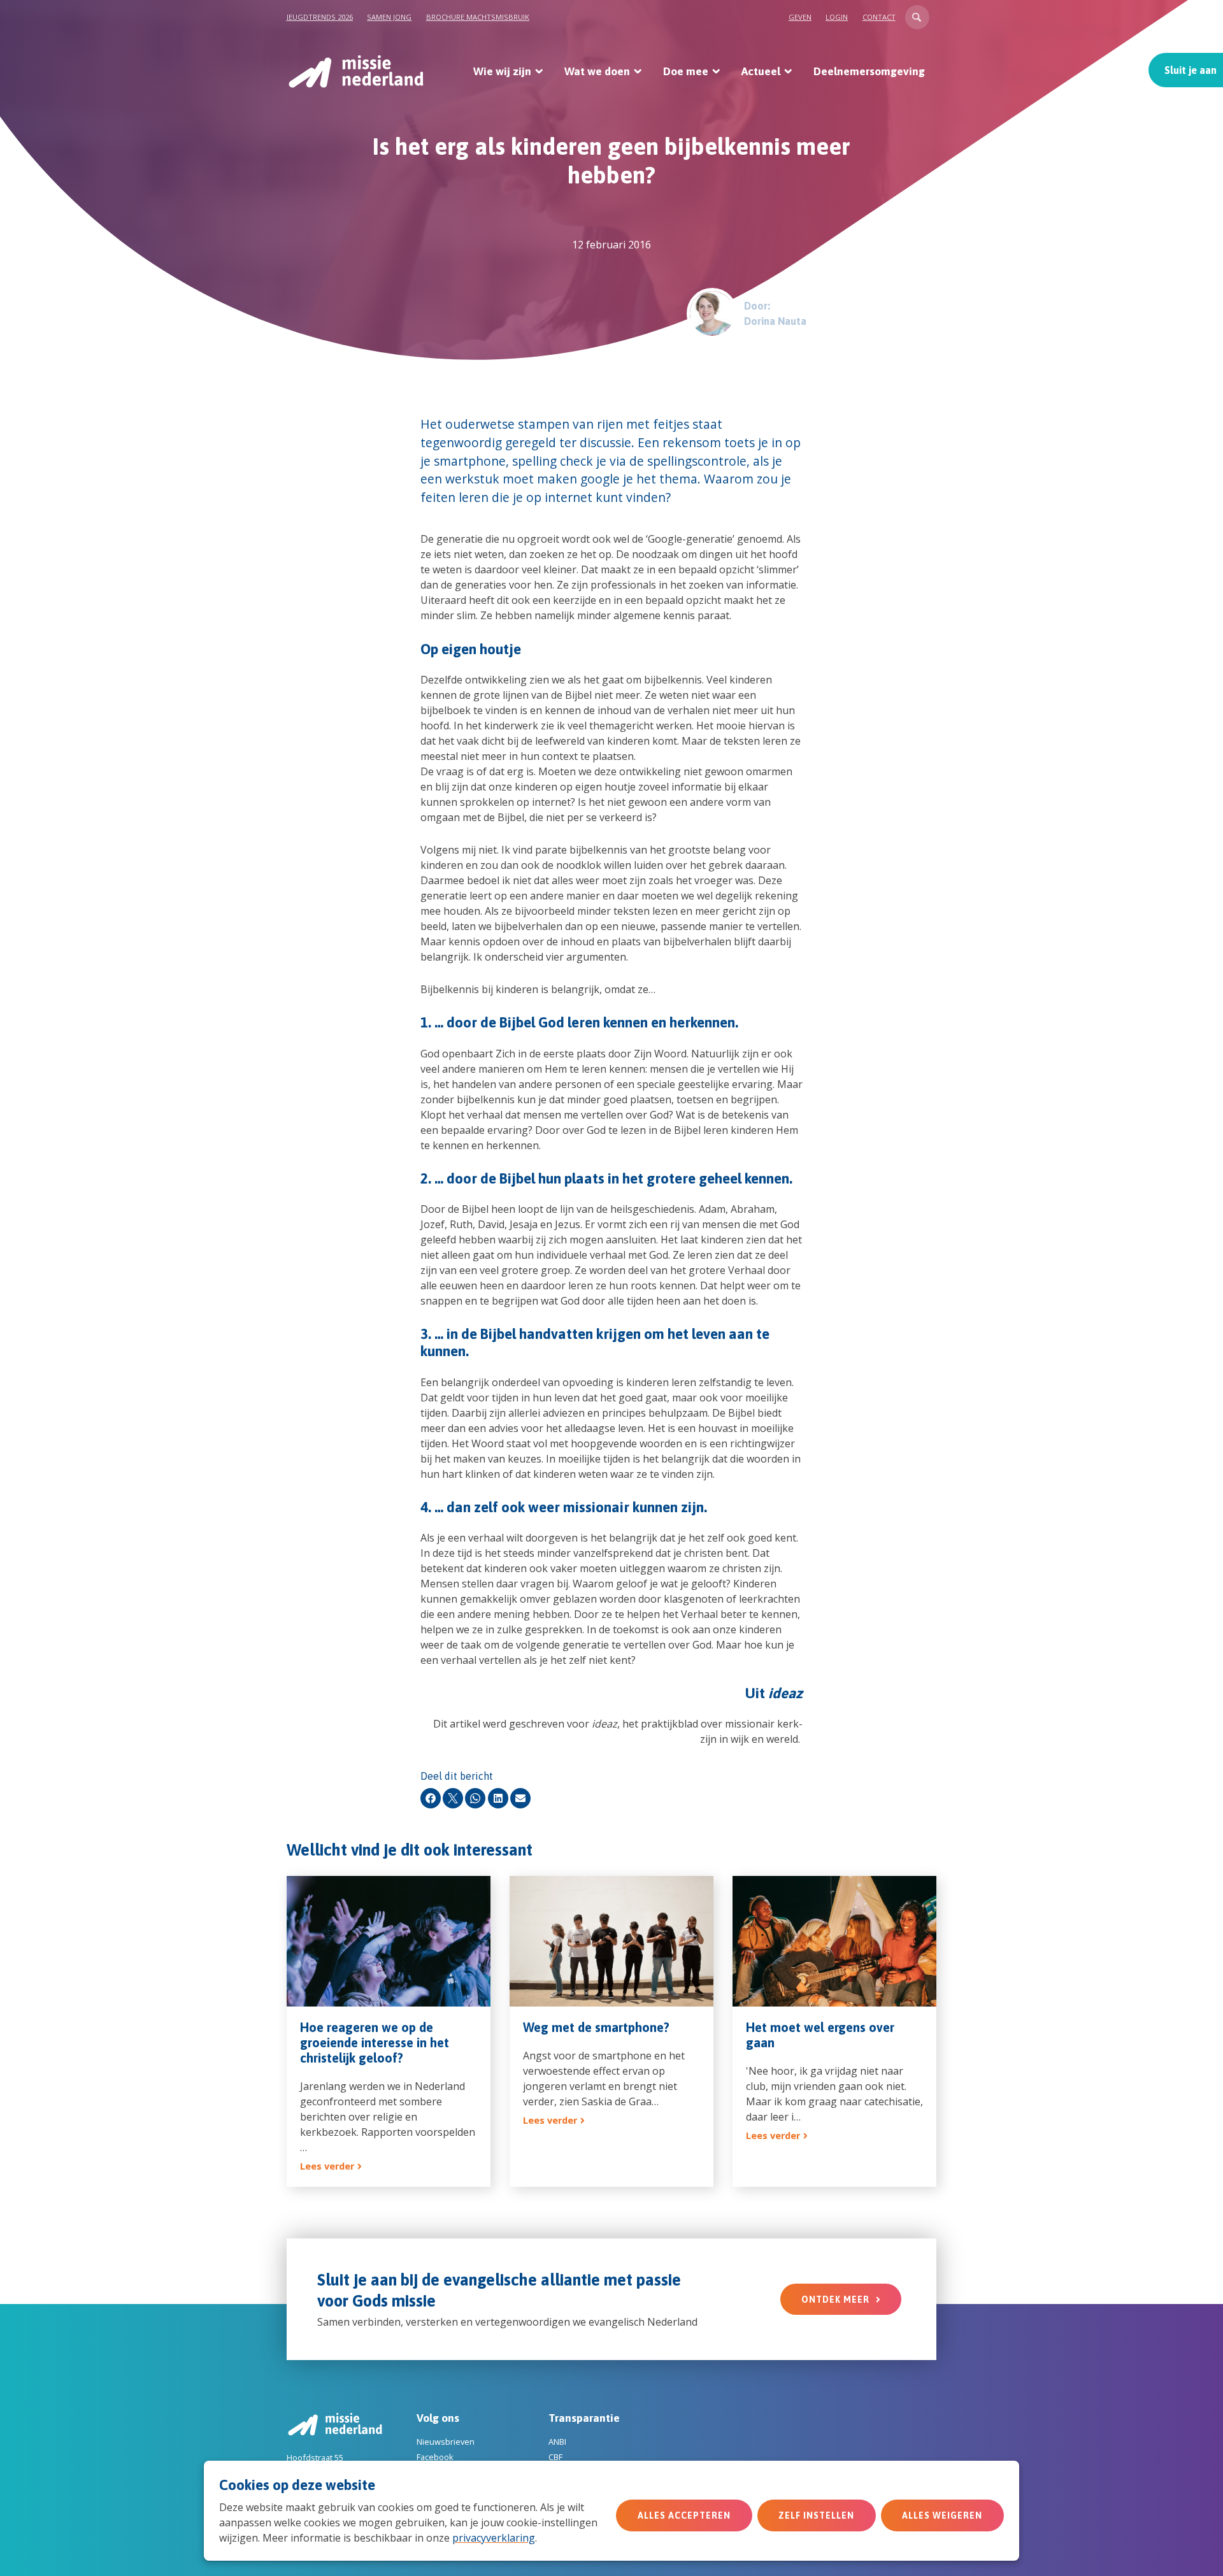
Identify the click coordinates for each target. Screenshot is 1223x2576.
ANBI (557, 2442)
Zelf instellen (816, 2515)
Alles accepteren (684, 2515)
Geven (800, 17)
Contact (879, 17)
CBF (555, 2457)
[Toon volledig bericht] (389, 2031)
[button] (917, 17)
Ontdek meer (835, 2300)
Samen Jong (389, 17)
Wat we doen (597, 71)
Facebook (435, 2457)
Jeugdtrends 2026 (320, 17)
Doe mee (686, 71)
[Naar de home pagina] (355, 71)
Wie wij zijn (502, 71)
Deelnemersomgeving (869, 71)
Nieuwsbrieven (446, 2442)
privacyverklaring (494, 2538)
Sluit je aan (1191, 70)
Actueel (761, 71)
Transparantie (584, 2418)
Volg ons (438, 2418)
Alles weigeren (942, 2515)
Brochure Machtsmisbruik (478, 17)
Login (837, 17)
